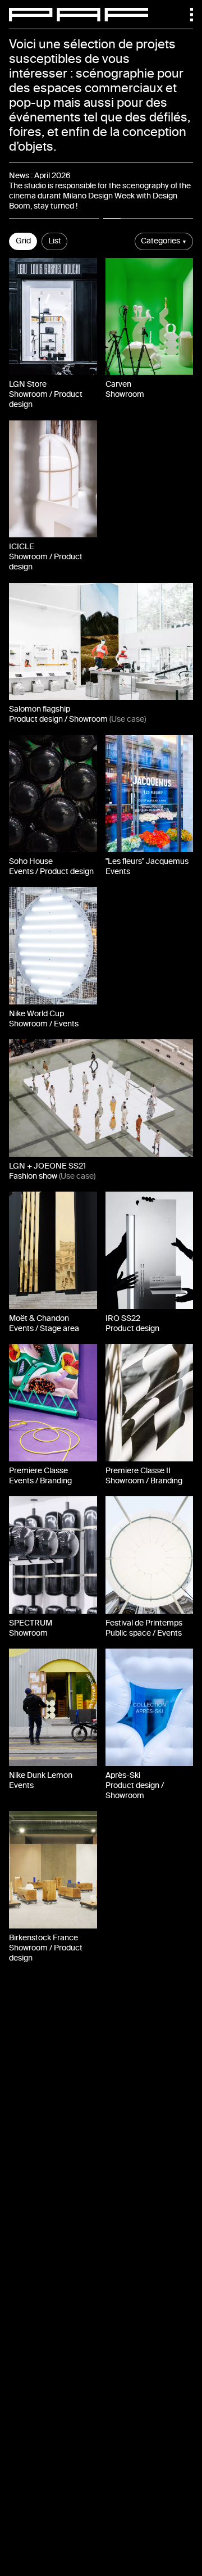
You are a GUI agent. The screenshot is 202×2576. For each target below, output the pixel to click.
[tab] (54, 218)
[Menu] (186, 15)
